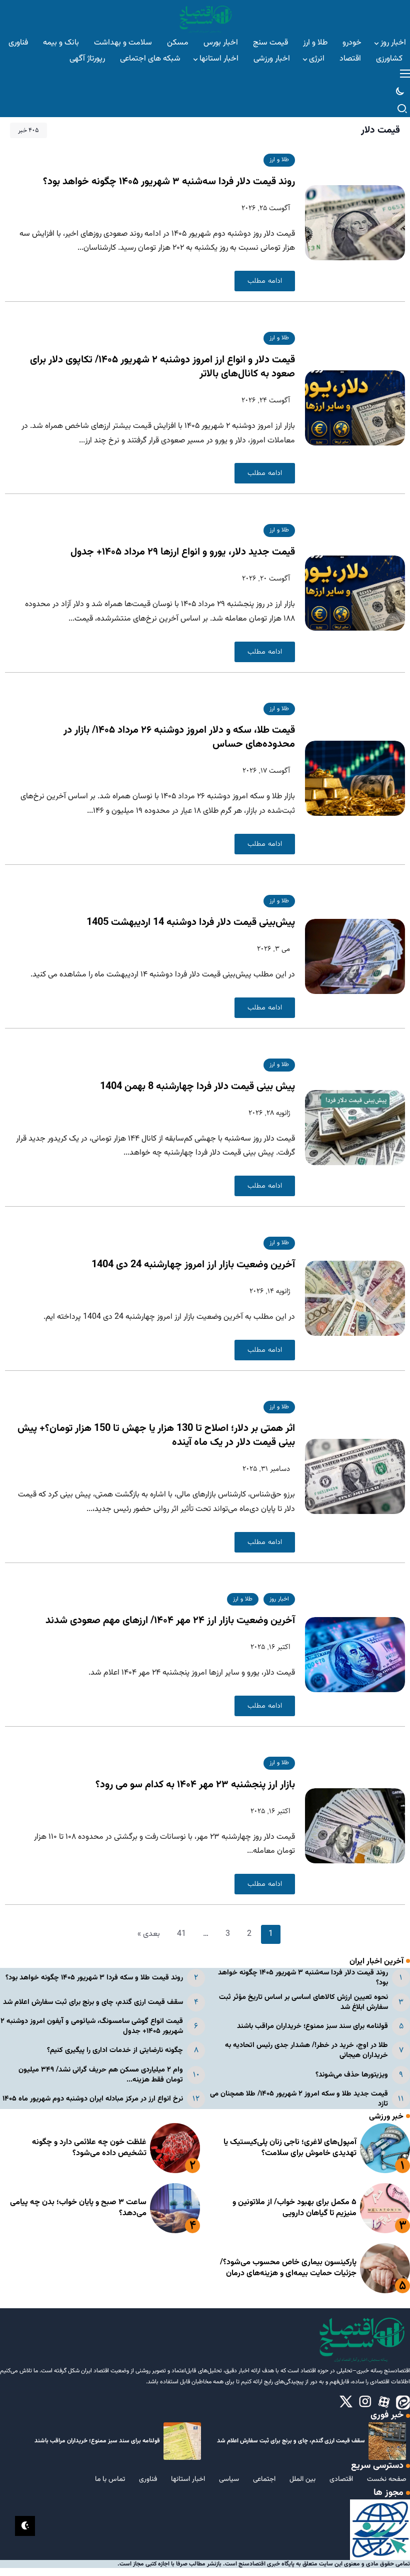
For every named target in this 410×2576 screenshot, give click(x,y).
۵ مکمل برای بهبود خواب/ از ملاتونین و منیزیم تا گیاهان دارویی (294, 2208)
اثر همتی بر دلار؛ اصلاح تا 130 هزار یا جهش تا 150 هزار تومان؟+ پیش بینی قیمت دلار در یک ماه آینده (156, 1435)
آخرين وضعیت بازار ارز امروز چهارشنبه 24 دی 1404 (193, 1265)
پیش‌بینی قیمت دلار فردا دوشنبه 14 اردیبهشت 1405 (191, 922)
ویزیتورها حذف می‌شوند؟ (352, 2075)
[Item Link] (385, 2148)
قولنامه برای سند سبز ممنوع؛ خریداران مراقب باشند (312, 2026)
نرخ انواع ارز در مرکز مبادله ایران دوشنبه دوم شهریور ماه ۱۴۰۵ (93, 2099)
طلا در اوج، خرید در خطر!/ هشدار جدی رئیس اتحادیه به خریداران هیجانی (306, 2050)
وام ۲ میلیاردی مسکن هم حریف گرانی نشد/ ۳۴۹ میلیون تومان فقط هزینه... (101, 2075)
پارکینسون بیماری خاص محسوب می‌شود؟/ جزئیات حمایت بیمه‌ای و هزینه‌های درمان (288, 2268)
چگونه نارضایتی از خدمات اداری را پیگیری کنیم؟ (115, 2050)
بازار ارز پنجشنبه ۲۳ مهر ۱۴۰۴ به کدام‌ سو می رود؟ (195, 1785)
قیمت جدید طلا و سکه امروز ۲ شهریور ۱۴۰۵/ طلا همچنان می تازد (299, 2099)
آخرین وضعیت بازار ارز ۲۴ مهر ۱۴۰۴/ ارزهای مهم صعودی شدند (170, 1621)
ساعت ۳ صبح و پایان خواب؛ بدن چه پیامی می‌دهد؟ (78, 2208)
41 (181, 1934)
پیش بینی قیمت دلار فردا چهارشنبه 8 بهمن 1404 (197, 1087)
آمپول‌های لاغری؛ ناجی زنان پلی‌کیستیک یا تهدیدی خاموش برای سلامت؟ (290, 2148)
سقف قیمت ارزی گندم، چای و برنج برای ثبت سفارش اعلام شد (93, 2002)
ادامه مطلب (265, 281)
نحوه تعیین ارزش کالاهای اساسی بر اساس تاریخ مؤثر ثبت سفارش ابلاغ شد (303, 2002)
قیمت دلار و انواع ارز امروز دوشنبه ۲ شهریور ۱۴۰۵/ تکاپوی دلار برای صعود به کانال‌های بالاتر (162, 367)
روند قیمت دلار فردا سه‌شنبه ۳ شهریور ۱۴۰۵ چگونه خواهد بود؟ (169, 182)
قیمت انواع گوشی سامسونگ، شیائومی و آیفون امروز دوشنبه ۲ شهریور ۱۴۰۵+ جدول (92, 2026)
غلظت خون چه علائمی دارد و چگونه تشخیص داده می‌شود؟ (89, 2148)
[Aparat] (384, 2402)
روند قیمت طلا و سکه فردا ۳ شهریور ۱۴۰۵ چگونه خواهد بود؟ (94, 1978)
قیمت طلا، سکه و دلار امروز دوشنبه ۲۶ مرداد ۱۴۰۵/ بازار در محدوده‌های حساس (179, 737)
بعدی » (149, 1934)
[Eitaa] (403, 2402)
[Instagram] (365, 2402)
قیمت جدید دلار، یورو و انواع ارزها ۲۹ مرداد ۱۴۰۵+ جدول (183, 552)
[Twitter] (346, 2402)
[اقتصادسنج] (205, 18)
